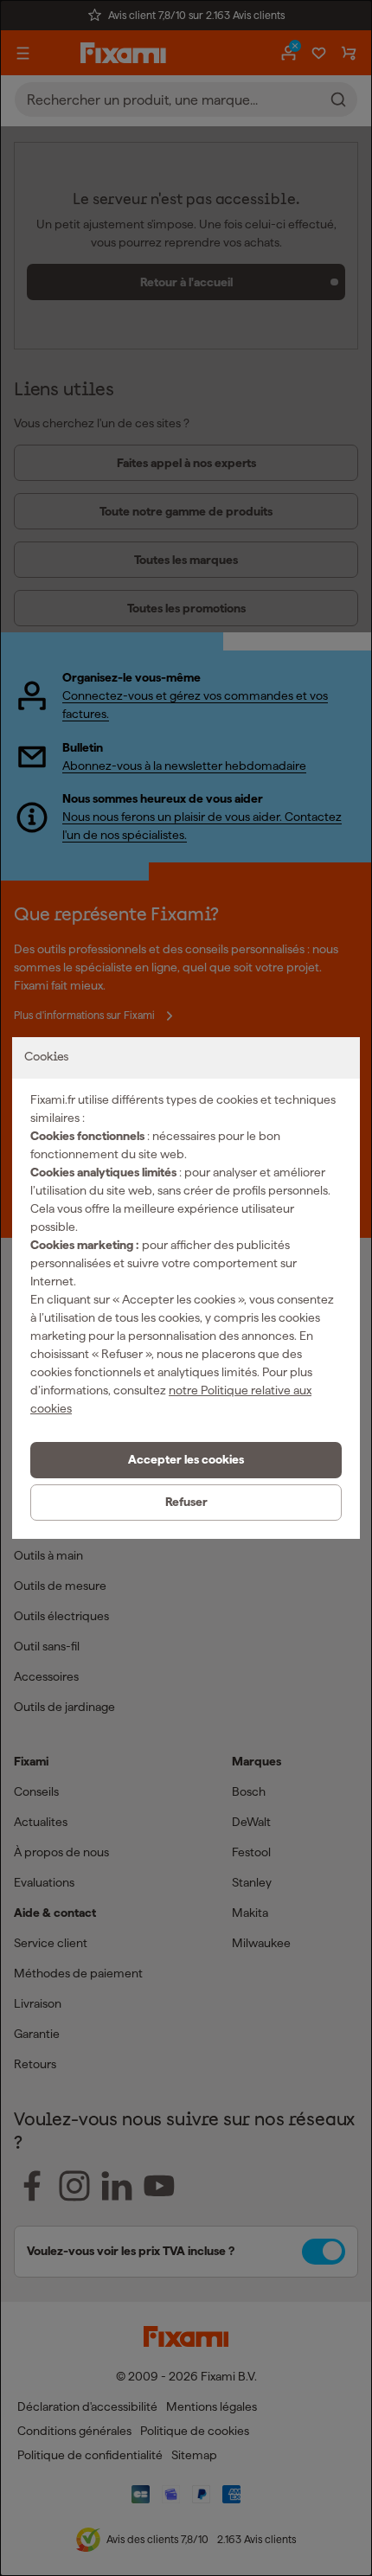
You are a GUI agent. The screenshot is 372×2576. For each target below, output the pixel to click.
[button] (186, 1460)
